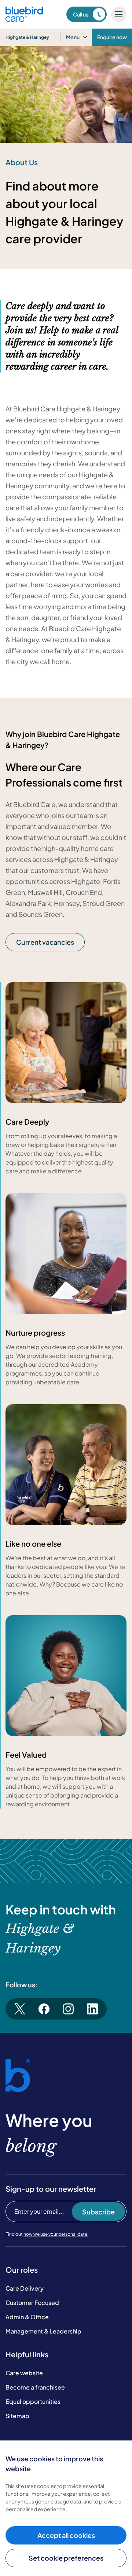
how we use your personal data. (56, 2234)
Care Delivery (25, 2288)
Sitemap (17, 2416)
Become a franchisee (35, 2387)
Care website (24, 2373)
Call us (81, 14)
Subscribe (98, 2212)
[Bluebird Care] (24, 19)
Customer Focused (32, 2303)
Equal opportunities (33, 2401)
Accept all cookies (66, 2535)
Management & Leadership (43, 2331)
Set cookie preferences (66, 2558)
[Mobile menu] (119, 14)
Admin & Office (27, 2317)
